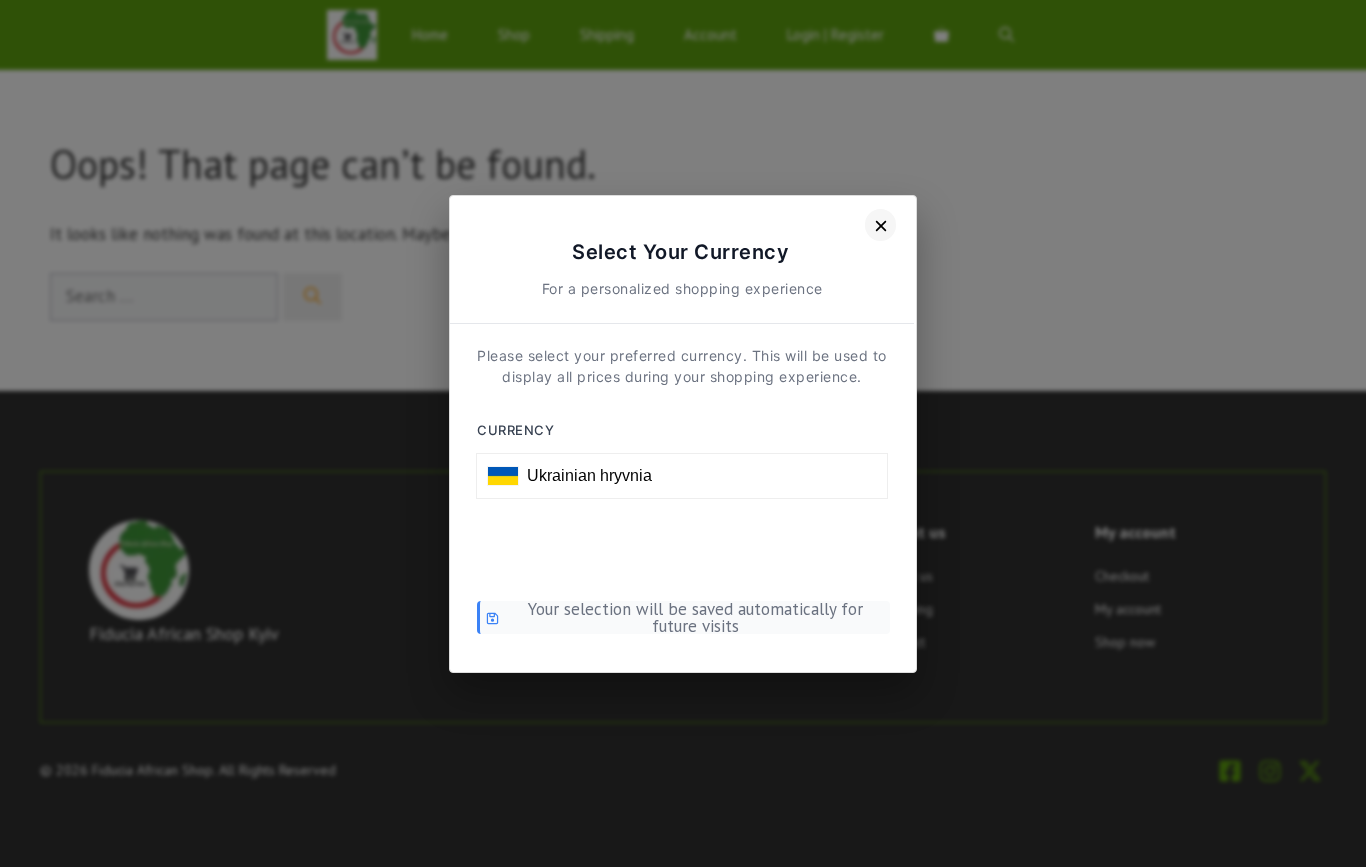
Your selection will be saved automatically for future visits (695, 618)
